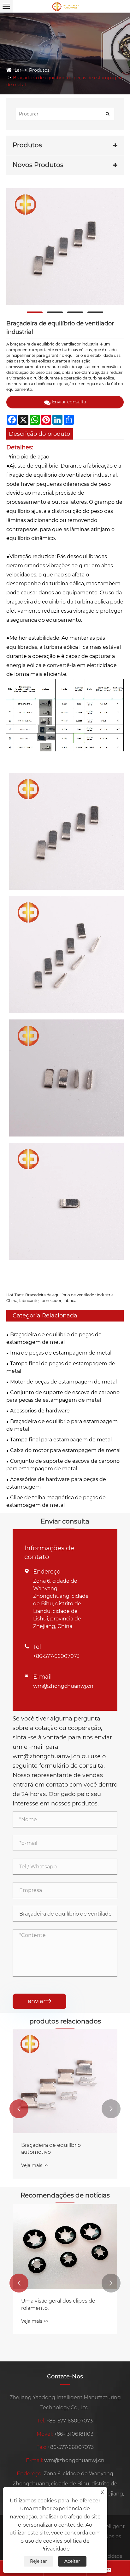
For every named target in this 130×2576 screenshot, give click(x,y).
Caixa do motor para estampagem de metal (65, 1450)
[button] (19, 2109)
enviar (39, 2001)
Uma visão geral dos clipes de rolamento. (58, 2304)
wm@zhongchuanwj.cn (63, 1686)
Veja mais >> (35, 2165)
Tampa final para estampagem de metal (61, 1440)
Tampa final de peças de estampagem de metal (61, 1367)
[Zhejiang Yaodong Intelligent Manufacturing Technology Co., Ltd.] (65, 6)
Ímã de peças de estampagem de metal (61, 1353)
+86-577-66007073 (56, 1656)
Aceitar (72, 2561)
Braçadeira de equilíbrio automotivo (51, 2149)
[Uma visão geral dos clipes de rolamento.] (65, 2247)
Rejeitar (38, 2561)
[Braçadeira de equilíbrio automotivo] (65, 2081)
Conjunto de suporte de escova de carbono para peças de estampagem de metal (63, 1396)
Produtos (39, 70)
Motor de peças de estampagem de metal (63, 1382)
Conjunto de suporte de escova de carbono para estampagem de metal (63, 1465)
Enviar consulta (69, 402)
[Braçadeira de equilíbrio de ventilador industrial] (65, 247)
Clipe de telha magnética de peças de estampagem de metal (56, 1501)
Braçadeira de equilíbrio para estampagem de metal (62, 1425)
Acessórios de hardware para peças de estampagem (56, 1483)
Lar (18, 70)
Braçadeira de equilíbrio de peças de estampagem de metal (54, 1338)
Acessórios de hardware (40, 1411)
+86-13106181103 (74, 2434)
